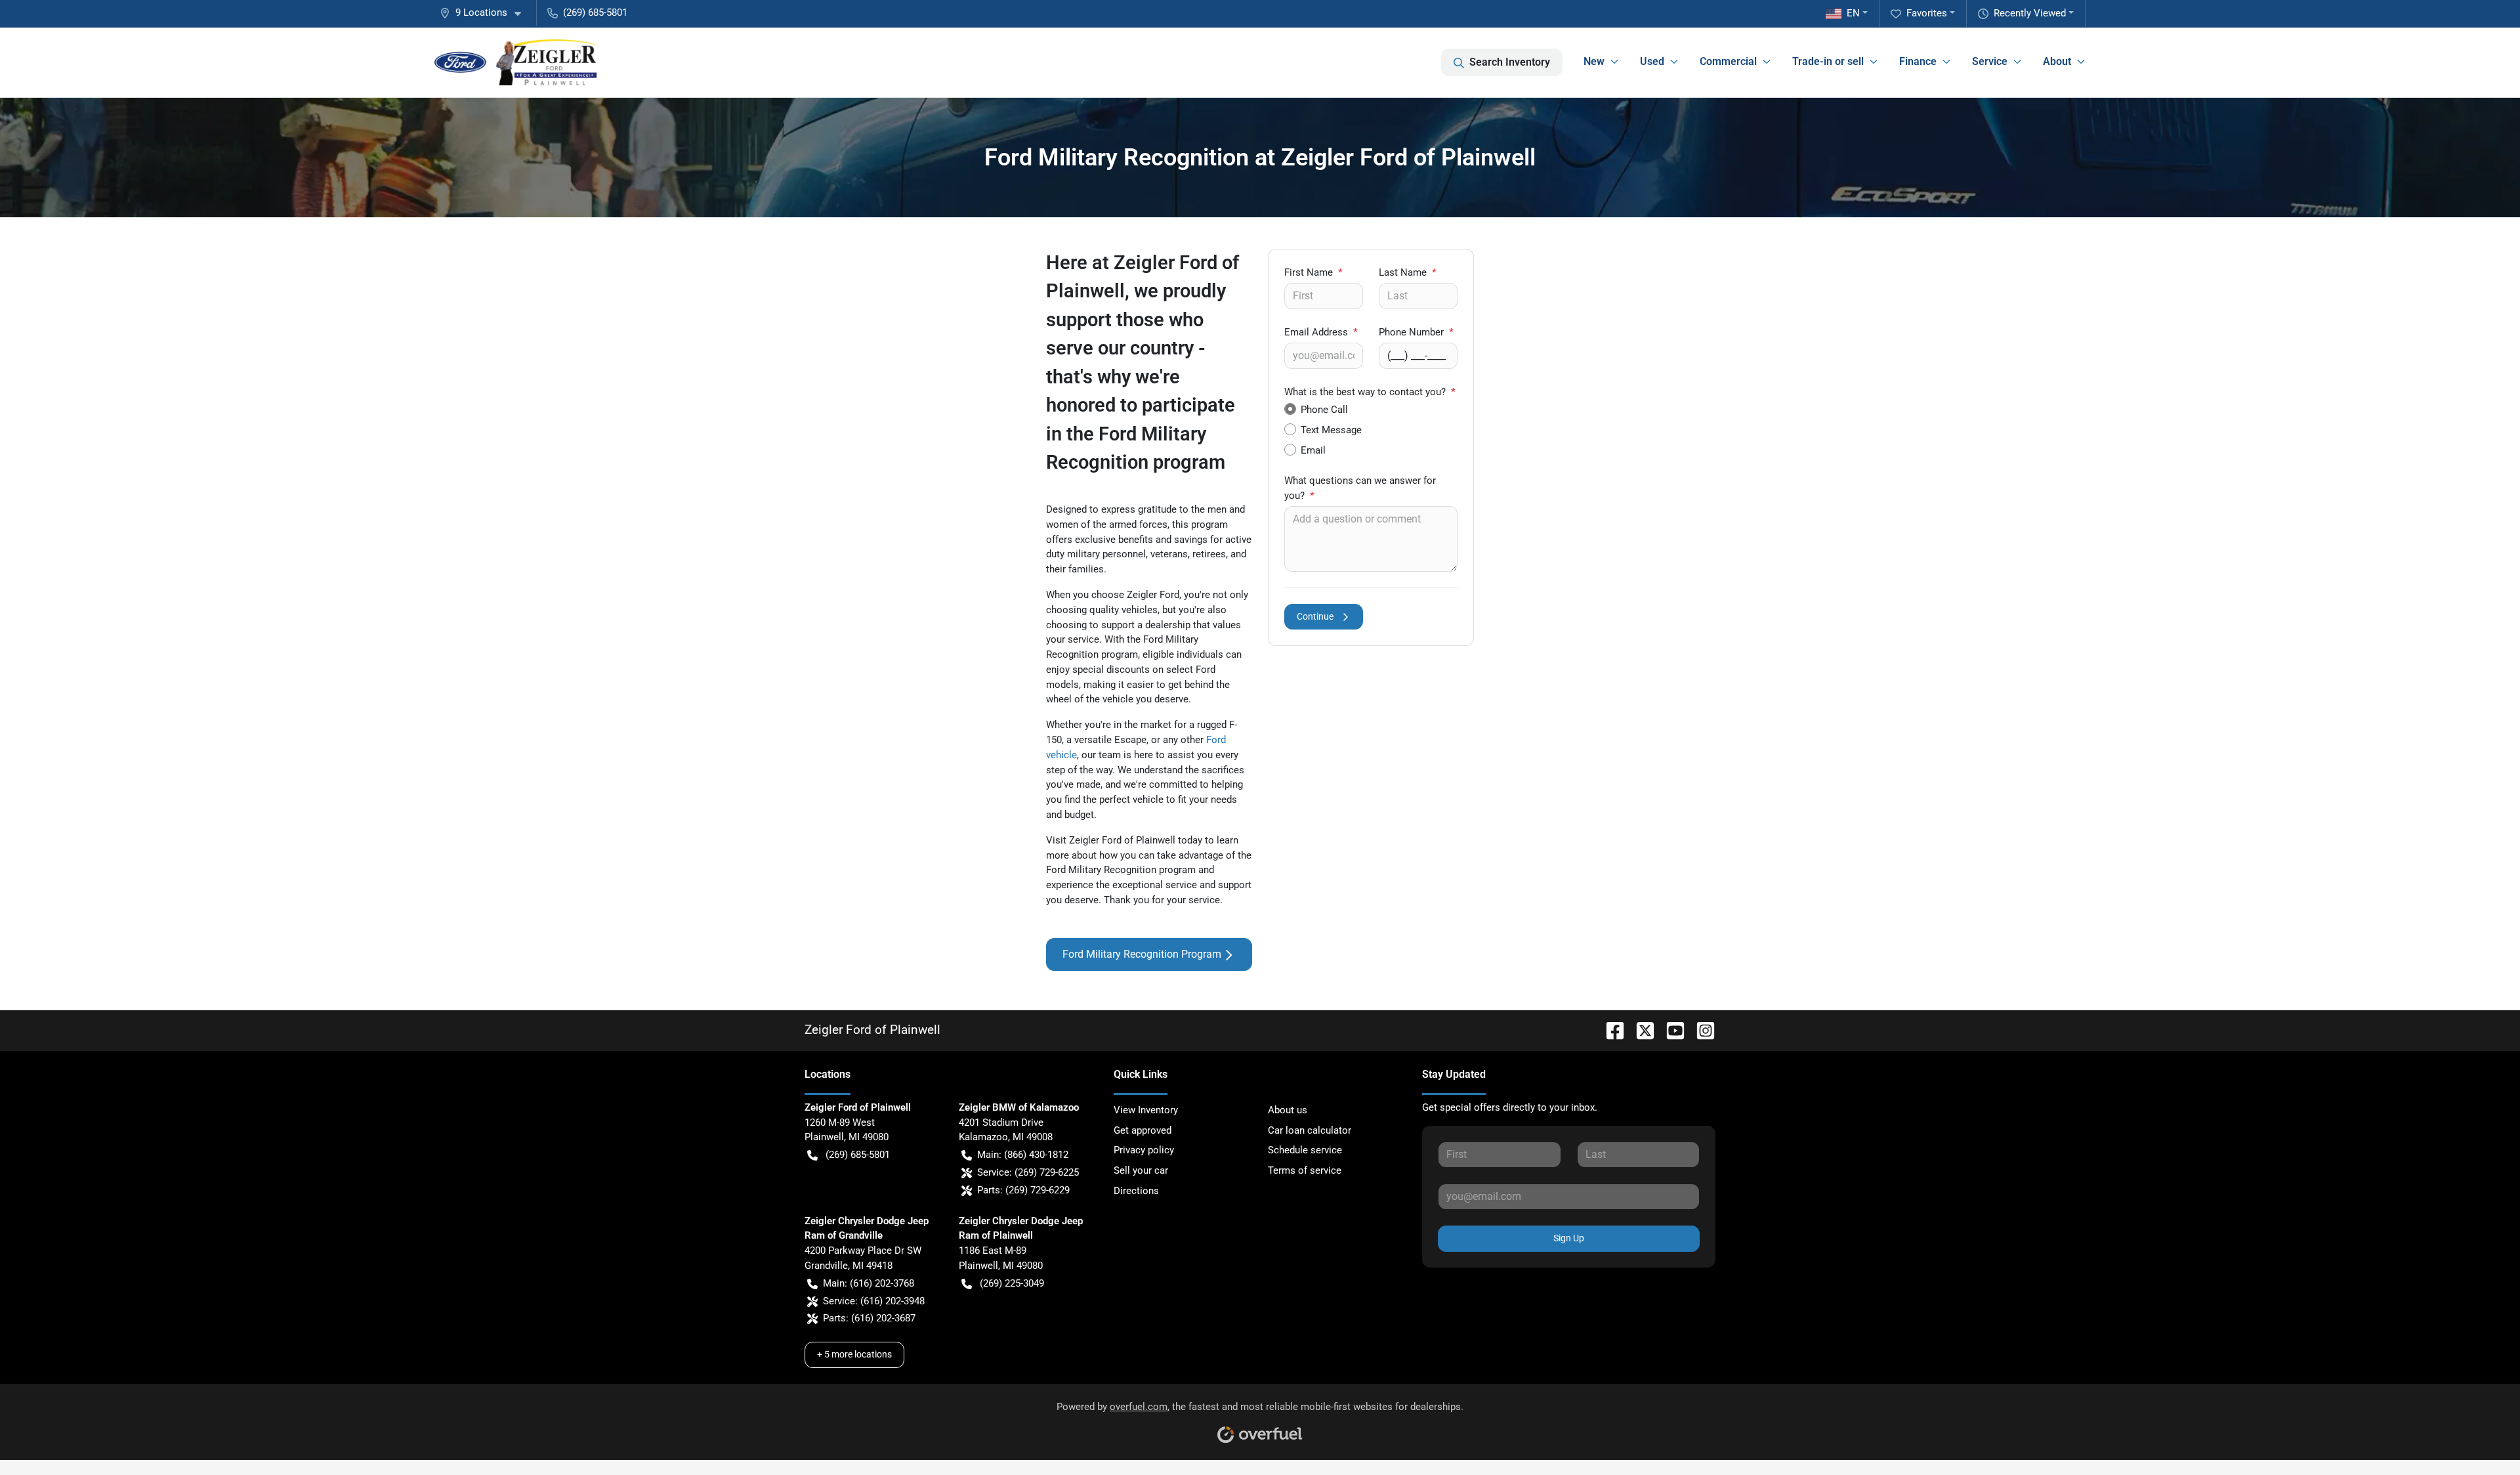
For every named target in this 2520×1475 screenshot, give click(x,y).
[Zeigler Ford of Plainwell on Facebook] (1610, 1030)
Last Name (1408, 272)
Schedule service (1305, 1150)
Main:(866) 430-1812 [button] (1023, 1155)
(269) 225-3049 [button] (1012, 1283)
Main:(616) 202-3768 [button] (869, 1283)
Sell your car (1141, 1170)
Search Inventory (1510, 62)
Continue (1315, 616)
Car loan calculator (1310, 1130)
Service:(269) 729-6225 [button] (1028, 1172)
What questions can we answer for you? (1360, 488)
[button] (486, 13)
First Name (1313, 272)
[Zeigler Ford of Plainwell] (517, 62)
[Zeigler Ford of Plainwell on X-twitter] (1640, 1030)
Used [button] (1652, 61)
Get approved (1143, 1130)
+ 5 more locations (854, 1354)
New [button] (1594, 61)
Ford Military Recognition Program (1142, 954)
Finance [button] (1918, 61)
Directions (1136, 1191)
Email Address (1321, 332)
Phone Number (1416, 332)
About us (1288, 1110)
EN (1853, 13)
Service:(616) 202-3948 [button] (874, 1301)
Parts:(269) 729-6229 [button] (1023, 1190)
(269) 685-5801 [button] (595, 12)
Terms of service (1305, 1170)
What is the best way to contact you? (1370, 392)
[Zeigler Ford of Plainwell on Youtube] (1670, 1030)
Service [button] (1990, 61)
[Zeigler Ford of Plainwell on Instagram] (1700, 1030)
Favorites (1927, 13)
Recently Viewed (2030, 13)
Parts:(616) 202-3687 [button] (869, 1318)
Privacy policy (1144, 1150)
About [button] (2057, 61)
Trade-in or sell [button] (1828, 61)
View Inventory (1146, 1110)
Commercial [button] (1728, 61)
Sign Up (1569, 1238)
